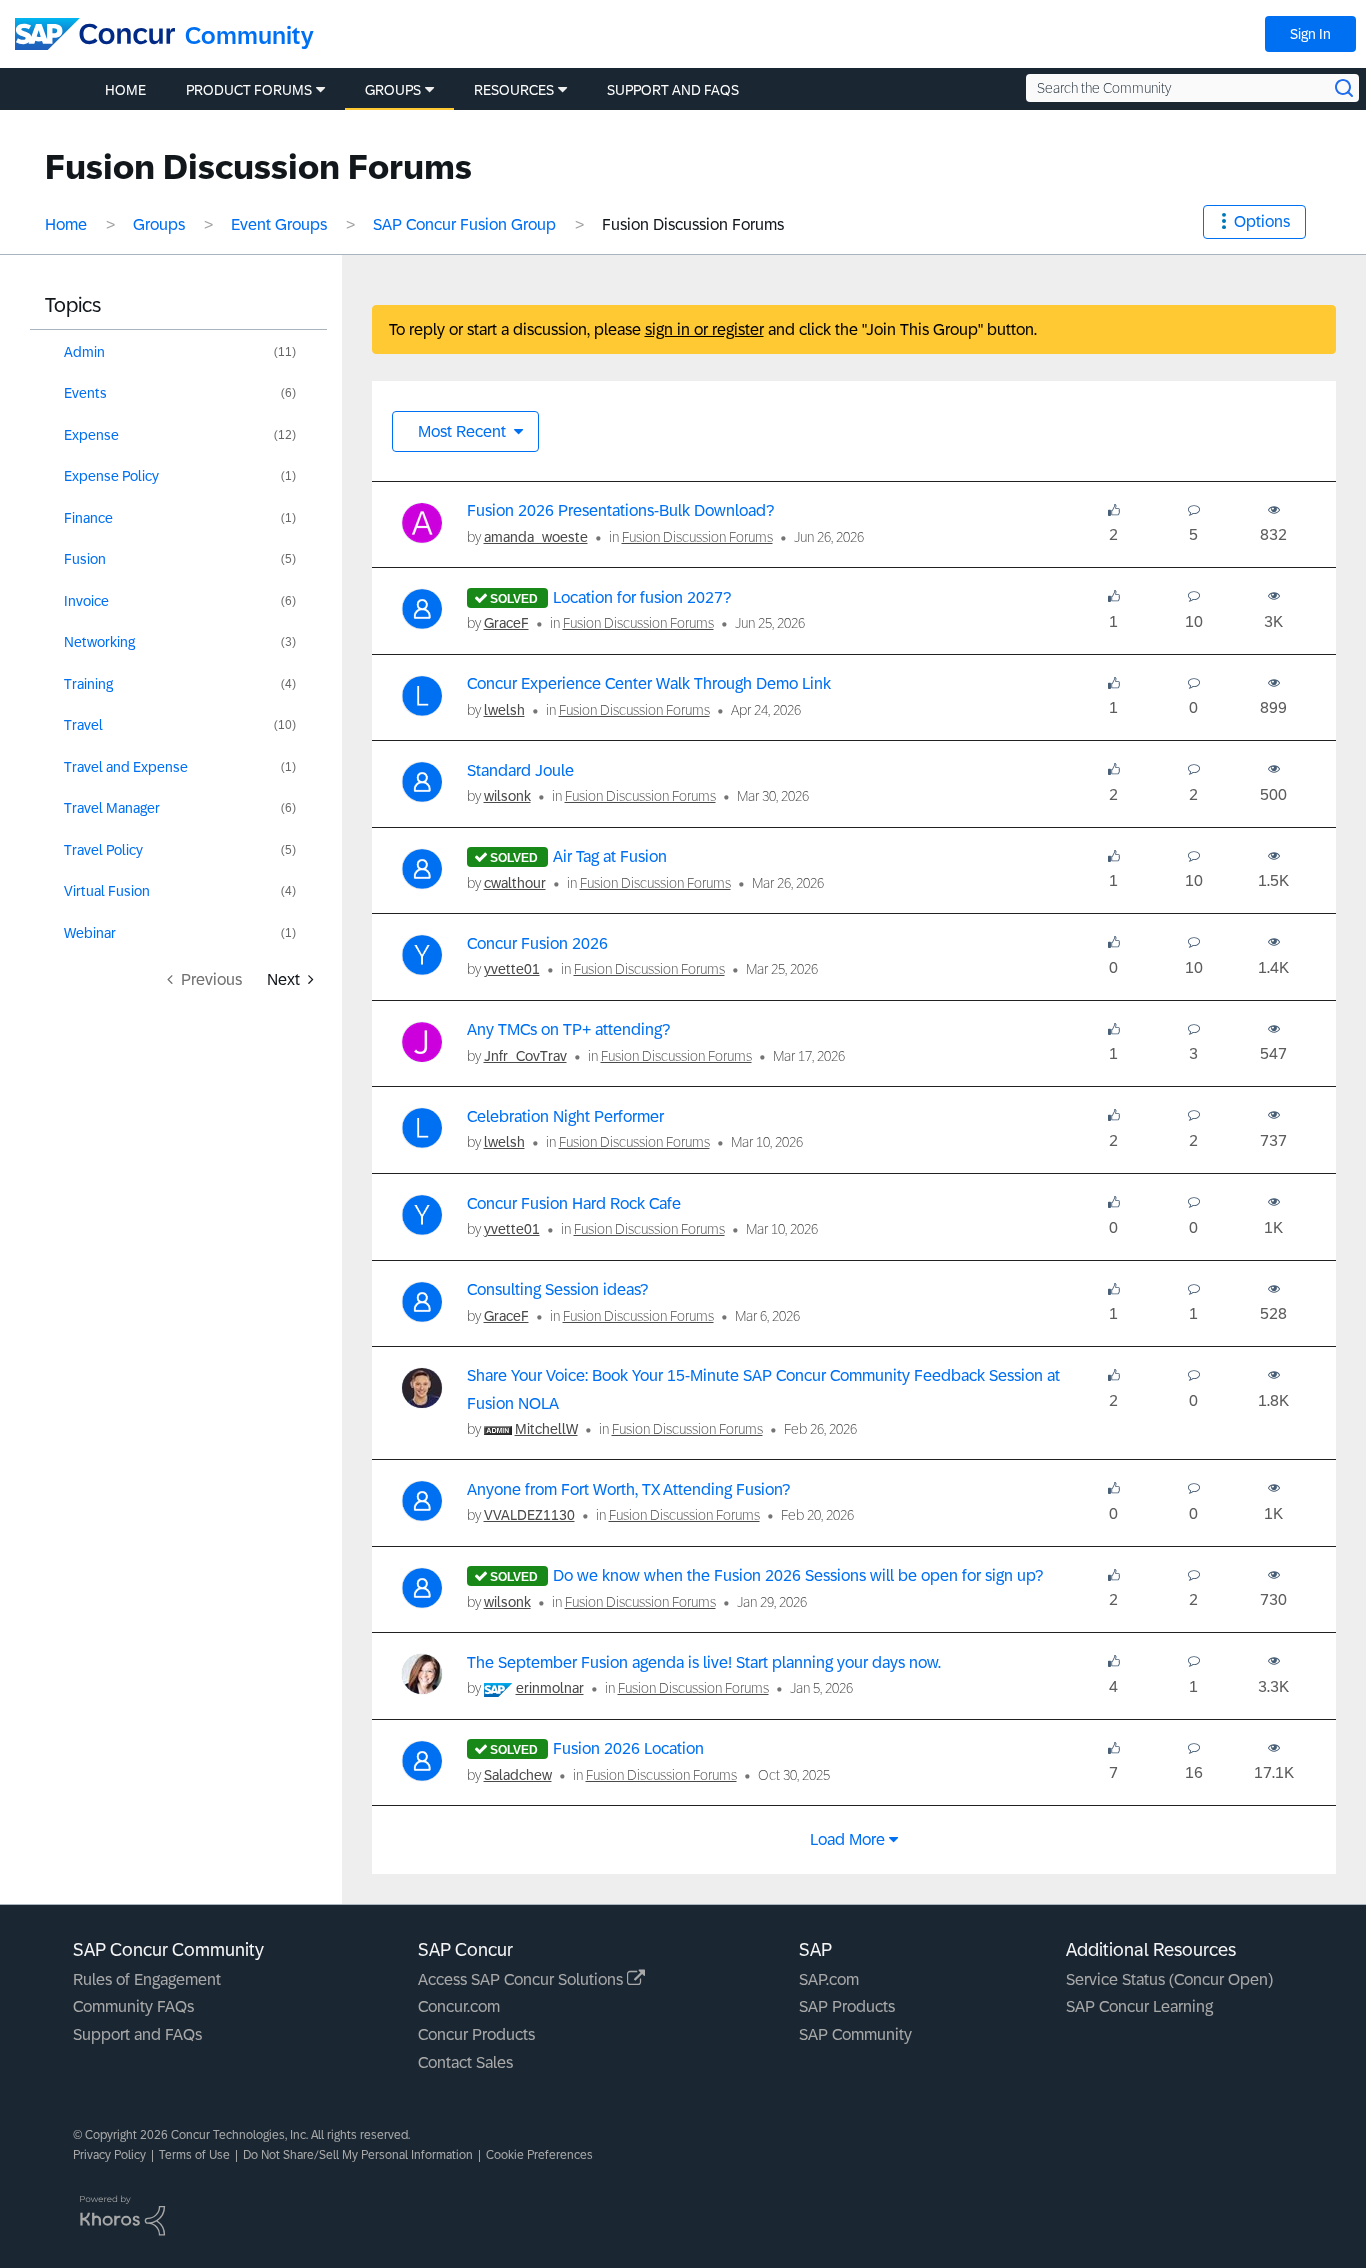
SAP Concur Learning (1139, 2006)
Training (88, 684)
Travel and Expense (126, 767)
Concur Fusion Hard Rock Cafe (574, 1203)
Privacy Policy (109, 2155)
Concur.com (459, 2006)
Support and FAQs (137, 2034)
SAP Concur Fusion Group (464, 224)
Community (249, 35)
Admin (84, 352)
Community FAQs (133, 2006)
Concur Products (476, 2034)
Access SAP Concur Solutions (522, 1979)
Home (66, 224)
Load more (847, 1839)
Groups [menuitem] (393, 90)
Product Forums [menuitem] (249, 90)
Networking (99, 642)
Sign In (1310, 34)
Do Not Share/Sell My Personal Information (358, 2155)
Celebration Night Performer (565, 1116)
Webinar (90, 933)
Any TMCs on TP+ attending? (568, 1029)
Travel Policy (103, 850)
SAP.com (829, 1979)
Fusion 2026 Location (628, 1748)
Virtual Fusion (107, 891)
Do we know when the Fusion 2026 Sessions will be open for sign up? (798, 1575)
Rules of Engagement (147, 1979)
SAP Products (847, 2006)
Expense (91, 435)
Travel (83, 725)
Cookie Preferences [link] (539, 2155)
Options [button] (1262, 221)
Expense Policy (111, 476)
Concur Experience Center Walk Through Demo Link (649, 683)
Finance (88, 518)
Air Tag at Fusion (610, 856)
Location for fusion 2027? (642, 597)
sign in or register (704, 329)
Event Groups (279, 224)
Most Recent (464, 431)
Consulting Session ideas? (557, 1289)
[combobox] (1192, 88)
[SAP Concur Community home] (95, 34)
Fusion (85, 559)
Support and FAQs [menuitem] (673, 90)
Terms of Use (194, 2155)
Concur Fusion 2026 (537, 943)
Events (85, 393)
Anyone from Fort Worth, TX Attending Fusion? (628, 1489)
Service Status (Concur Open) (1169, 1979)
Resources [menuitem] (514, 90)
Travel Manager (112, 808)
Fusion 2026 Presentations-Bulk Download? (620, 510)
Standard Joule (520, 770)
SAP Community (855, 2034)
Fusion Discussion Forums (697, 537)
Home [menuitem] (125, 90)
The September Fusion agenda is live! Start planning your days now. (704, 1662)
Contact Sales (465, 2062)
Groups (159, 224)
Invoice (86, 601)
